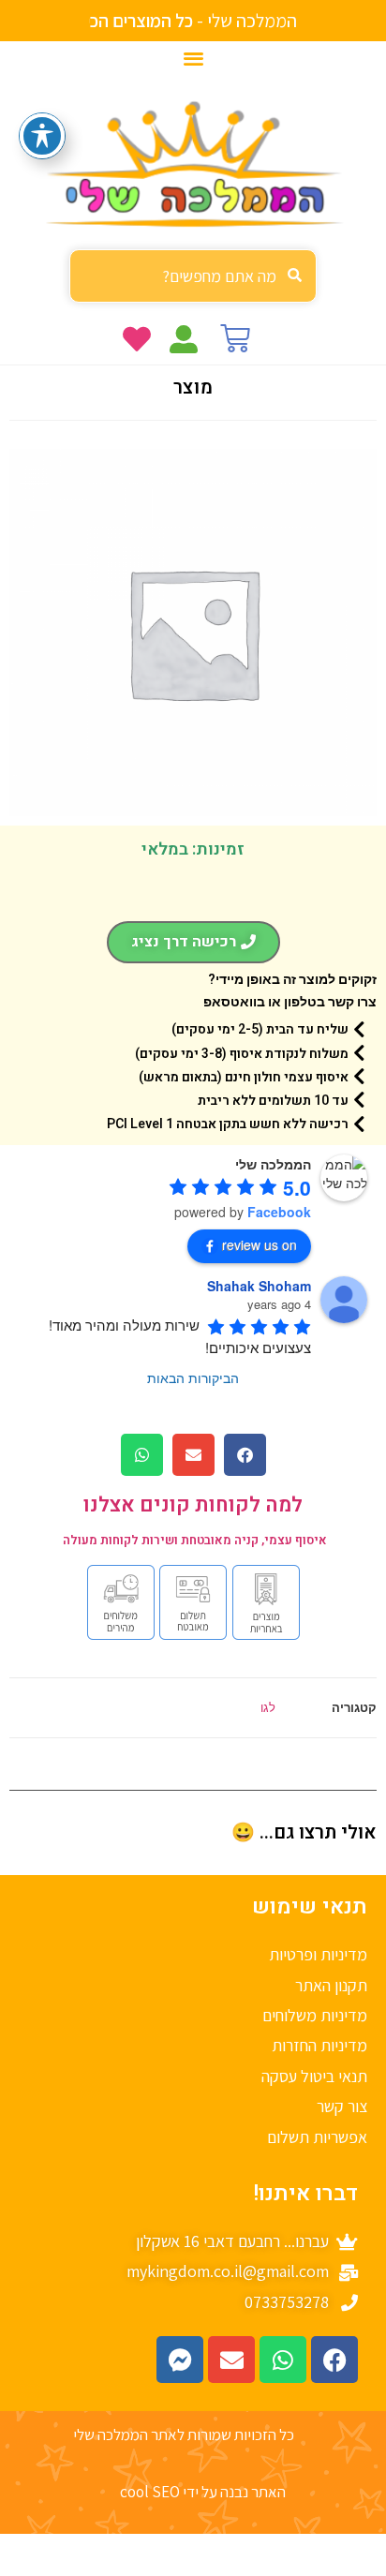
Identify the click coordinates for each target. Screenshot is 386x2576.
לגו (268, 1707)
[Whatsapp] (283, 2360)
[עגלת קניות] (235, 338)
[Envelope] (231, 2360)
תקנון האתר (331, 1985)
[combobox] (193, 276)
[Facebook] (334, 2360)
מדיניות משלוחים (315, 2015)
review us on (260, 1244)
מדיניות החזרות (319, 2045)
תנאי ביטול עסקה (314, 2076)
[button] (193, 58)
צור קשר (342, 2106)
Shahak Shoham (259, 1286)
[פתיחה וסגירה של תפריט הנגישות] (42, 136)
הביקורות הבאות (193, 1377)
